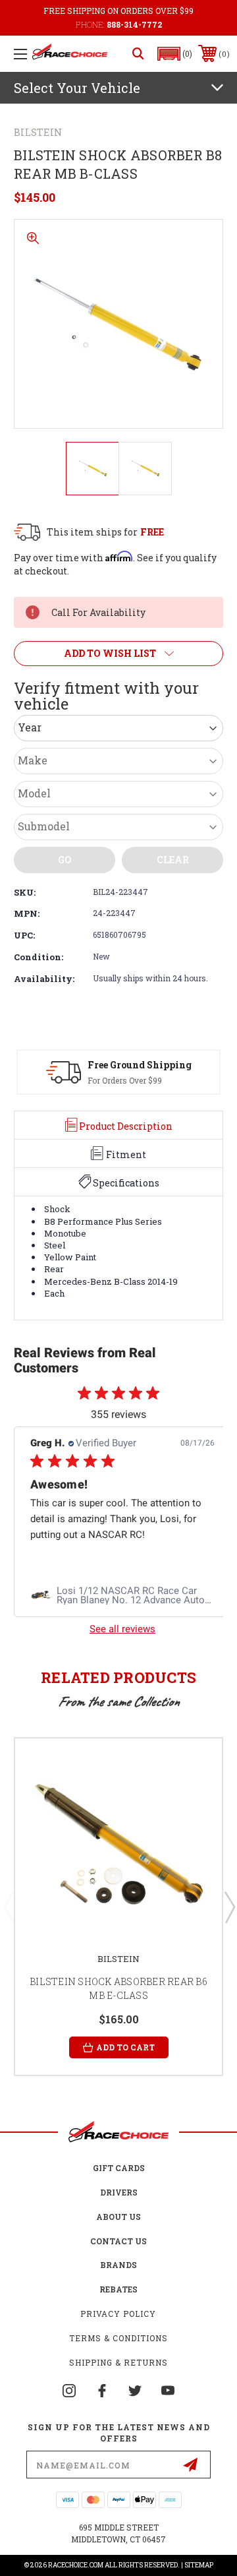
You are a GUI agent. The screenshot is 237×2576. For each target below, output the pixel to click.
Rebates (118, 2289)
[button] (175, 54)
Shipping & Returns (118, 2362)
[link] (122, 1596)
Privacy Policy (118, 2314)
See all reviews (122, 1629)
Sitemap (199, 2565)
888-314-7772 (134, 24)
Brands (118, 2265)
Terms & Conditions (118, 2338)
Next (229, 1907)
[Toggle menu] (20, 54)
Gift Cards (119, 2168)
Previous (9, 1907)
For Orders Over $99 (125, 1080)
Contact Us (118, 2241)
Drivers (119, 2192)
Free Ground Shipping (140, 1065)
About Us (118, 2217)
